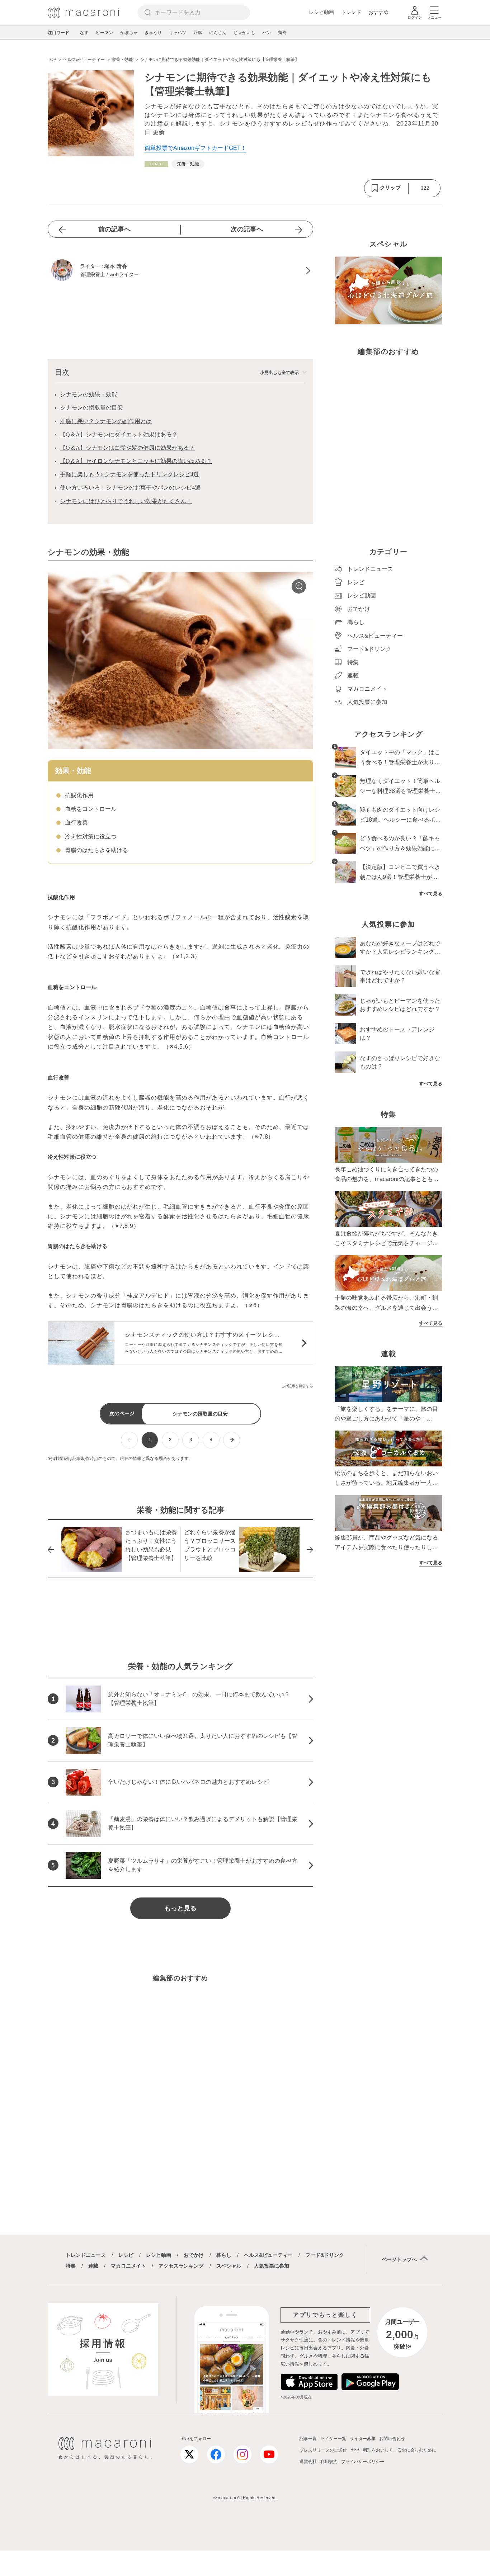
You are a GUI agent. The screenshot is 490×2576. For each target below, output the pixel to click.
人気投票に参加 (272, 2266)
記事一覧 (308, 2439)
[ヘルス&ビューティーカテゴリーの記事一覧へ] (156, 164)
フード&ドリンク (325, 2255)
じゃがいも (244, 33)
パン (267, 33)
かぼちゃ (129, 33)
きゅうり (153, 33)
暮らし (224, 2255)
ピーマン (104, 33)
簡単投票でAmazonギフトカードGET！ (195, 148)
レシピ (126, 2255)
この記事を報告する (297, 1386)
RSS (355, 2450)
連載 (93, 2266)
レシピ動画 (321, 12)
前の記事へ (114, 229)
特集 (71, 2266)
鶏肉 (282, 33)
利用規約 (329, 2462)
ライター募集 (363, 2439)
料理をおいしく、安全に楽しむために (400, 2450)
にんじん (218, 33)
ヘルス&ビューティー (268, 2255)
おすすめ (378, 12)
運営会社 (308, 2462)
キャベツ (178, 33)
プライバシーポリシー (363, 2462)
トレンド (351, 12)
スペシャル (229, 2266)
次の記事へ (247, 229)
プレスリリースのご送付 (323, 2450)
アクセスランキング (181, 2266)
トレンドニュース (86, 2255)
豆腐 (198, 33)
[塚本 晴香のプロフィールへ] (180, 271)
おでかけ (194, 2255)
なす (84, 33)
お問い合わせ (392, 2439)
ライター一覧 (333, 2439)
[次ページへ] (232, 1440)
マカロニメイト (128, 2266)
